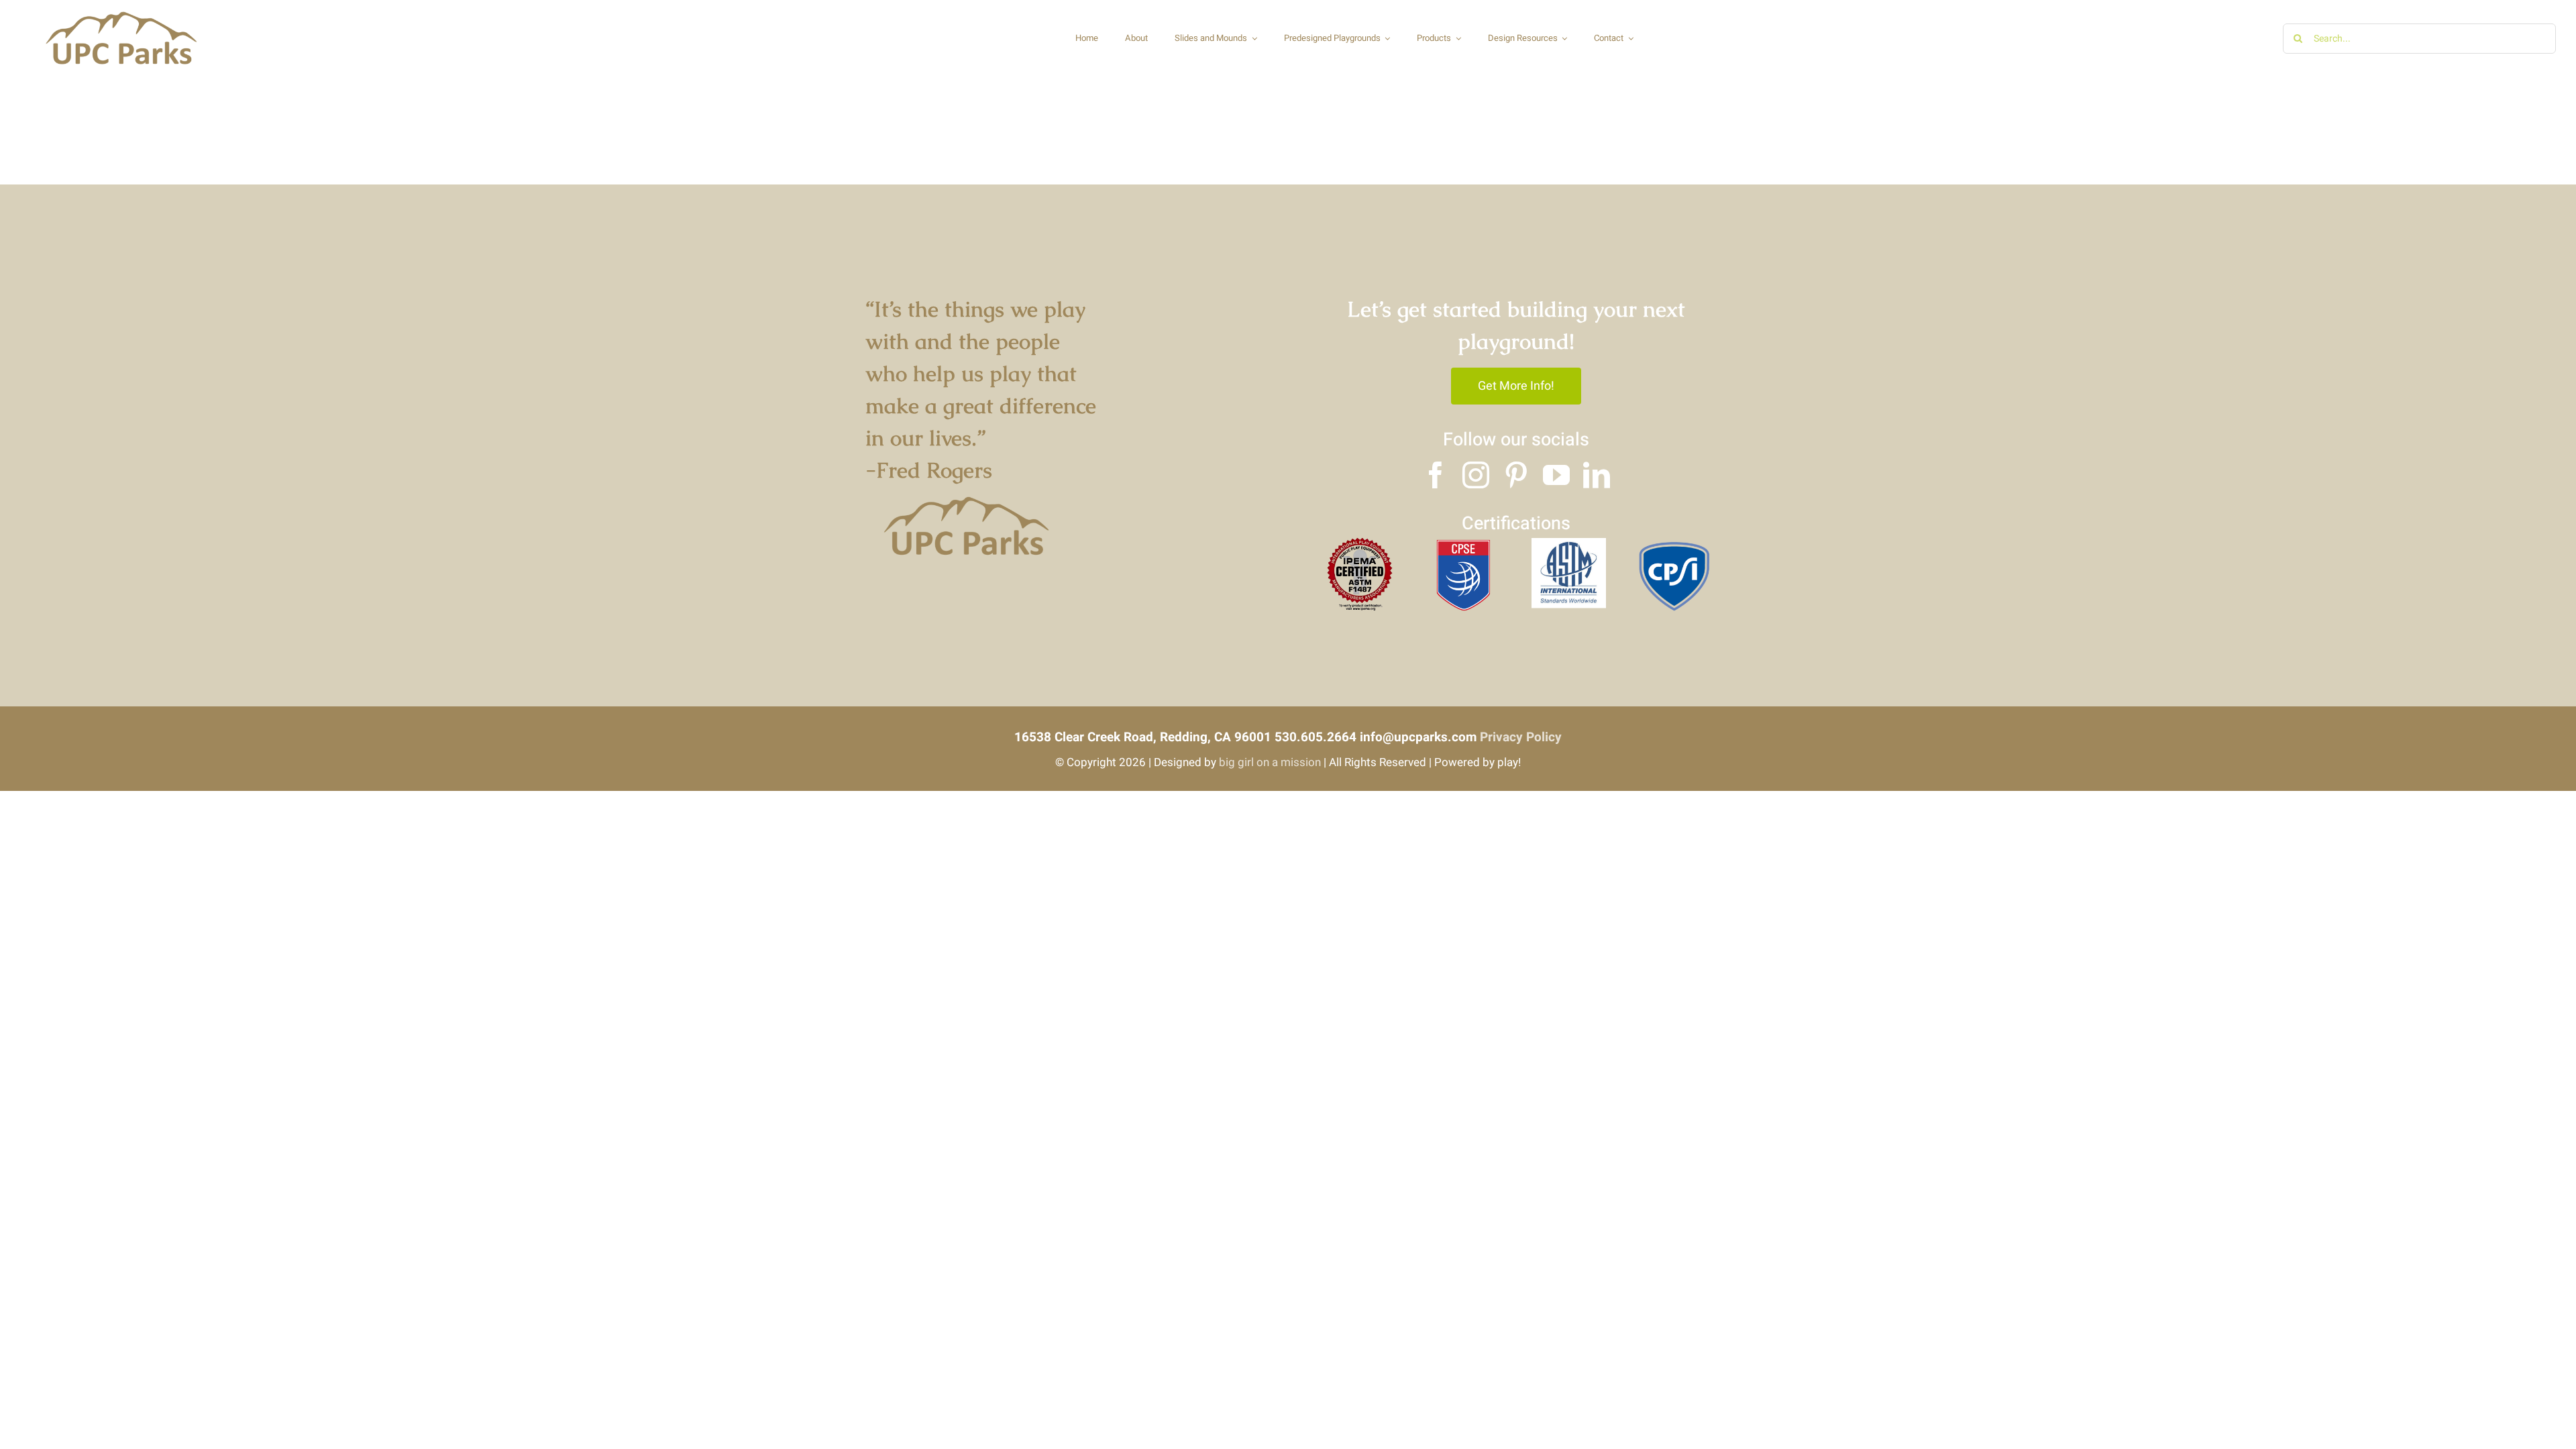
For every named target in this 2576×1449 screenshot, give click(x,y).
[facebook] (1436, 475)
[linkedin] (1597, 475)
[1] (1464, 544)
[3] (1674, 544)
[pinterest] (1516, 475)
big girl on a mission (1270, 762)
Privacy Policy (1521, 737)
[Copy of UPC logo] (121, 13)
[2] (1569, 544)
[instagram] (1476, 475)
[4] (1359, 544)
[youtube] (1556, 475)
